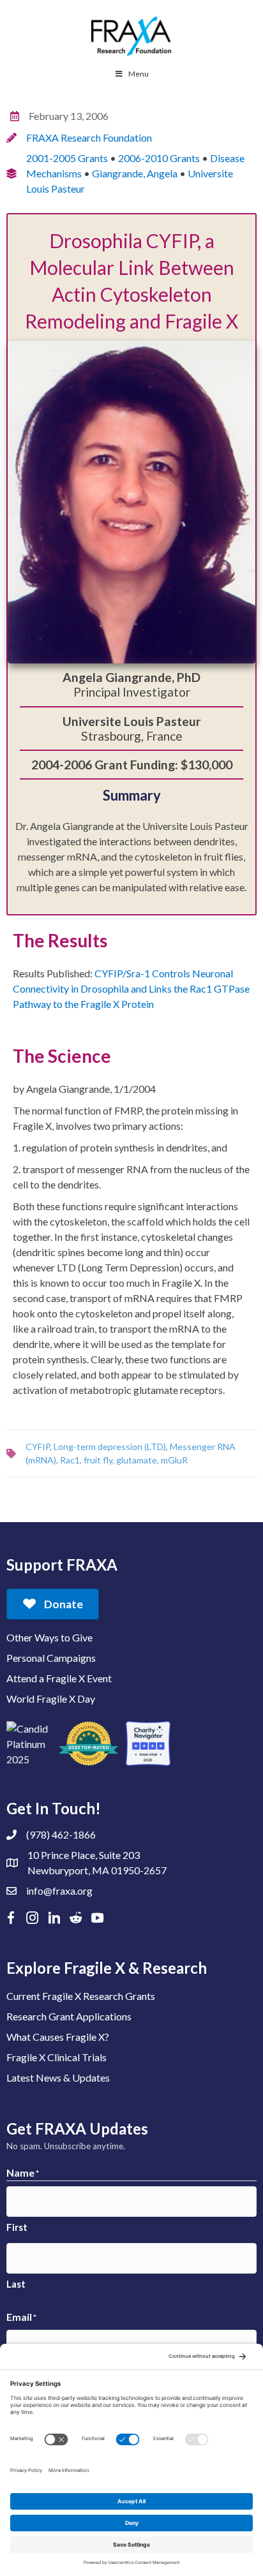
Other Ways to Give (49, 1637)
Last (16, 2284)
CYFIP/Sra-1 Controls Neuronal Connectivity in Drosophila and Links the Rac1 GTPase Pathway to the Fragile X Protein (131, 988)
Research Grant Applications (69, 2016)
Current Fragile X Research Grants (81, 1996)
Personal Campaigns (51, 1658)
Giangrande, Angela (135, 173)
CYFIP (38, 1447)
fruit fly (98, 1460)
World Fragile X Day (51, 1699)
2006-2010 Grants (159, 158)
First (17, 2227)
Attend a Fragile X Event (59, 1678)
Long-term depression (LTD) (110, 1447)
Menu (139, 74)
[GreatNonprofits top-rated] (88, 1743)
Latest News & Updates (58, 2077)
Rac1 (70, 1460)
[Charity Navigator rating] (148, 1743)
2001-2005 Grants (67, 158)
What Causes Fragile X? (58, 2037)
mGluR (174, 1460)
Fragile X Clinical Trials (56, 2057)
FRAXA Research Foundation (89, 137)
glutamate (137, 1460)
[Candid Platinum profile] (29, 1743)
